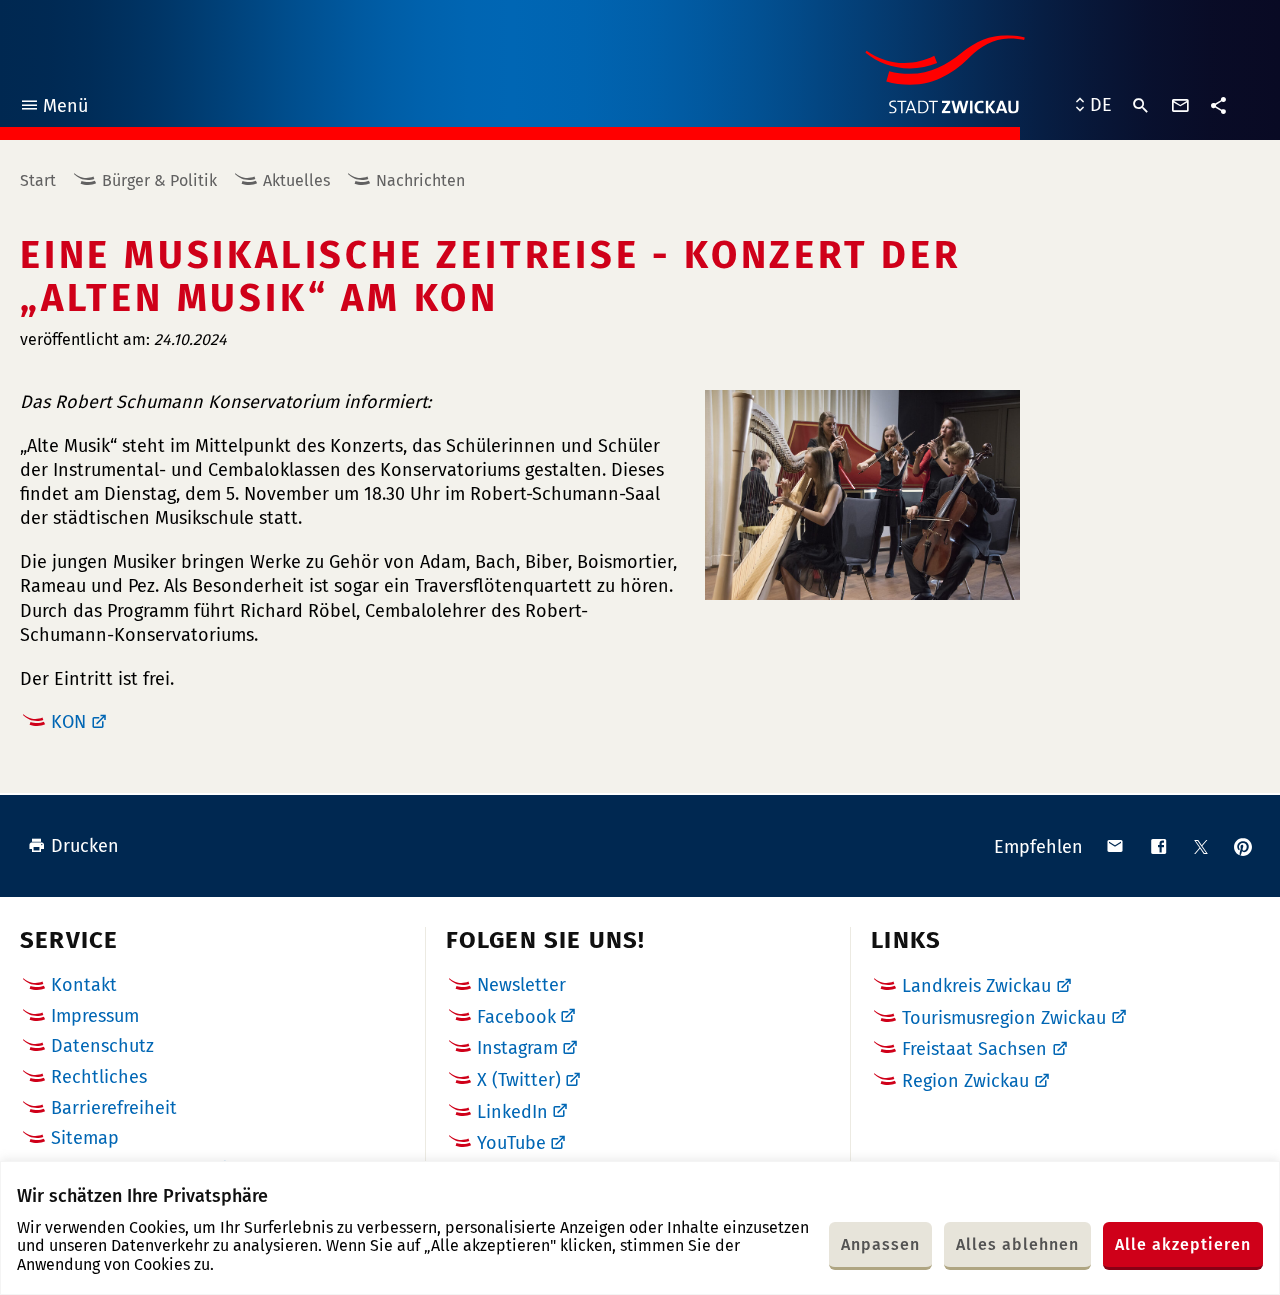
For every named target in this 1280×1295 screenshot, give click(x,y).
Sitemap (85, 1138)
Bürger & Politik (159, 180)
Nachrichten (420, 180)
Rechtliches (99, 1077)
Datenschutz (102, 1046)
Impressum (95, 1016)
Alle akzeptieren (1183, 1244)
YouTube (511, 1143)
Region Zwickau (965, 1081)
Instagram (517, 1048)
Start (38, 180)
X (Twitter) (519, 1080)
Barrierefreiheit (114, 1108)
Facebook (516, 1017)
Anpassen (880, 1244)
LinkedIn (512, 1112)
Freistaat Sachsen (974, 1049)
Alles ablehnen (1017, 1244)
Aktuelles (296, 180)
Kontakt (84, 985)
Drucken (85, 846)
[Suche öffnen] (1141, 106)
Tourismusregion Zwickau (1004, 1018)
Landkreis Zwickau (976, 986)
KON (68, 722)
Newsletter (521, 985)
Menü (53, 108)
